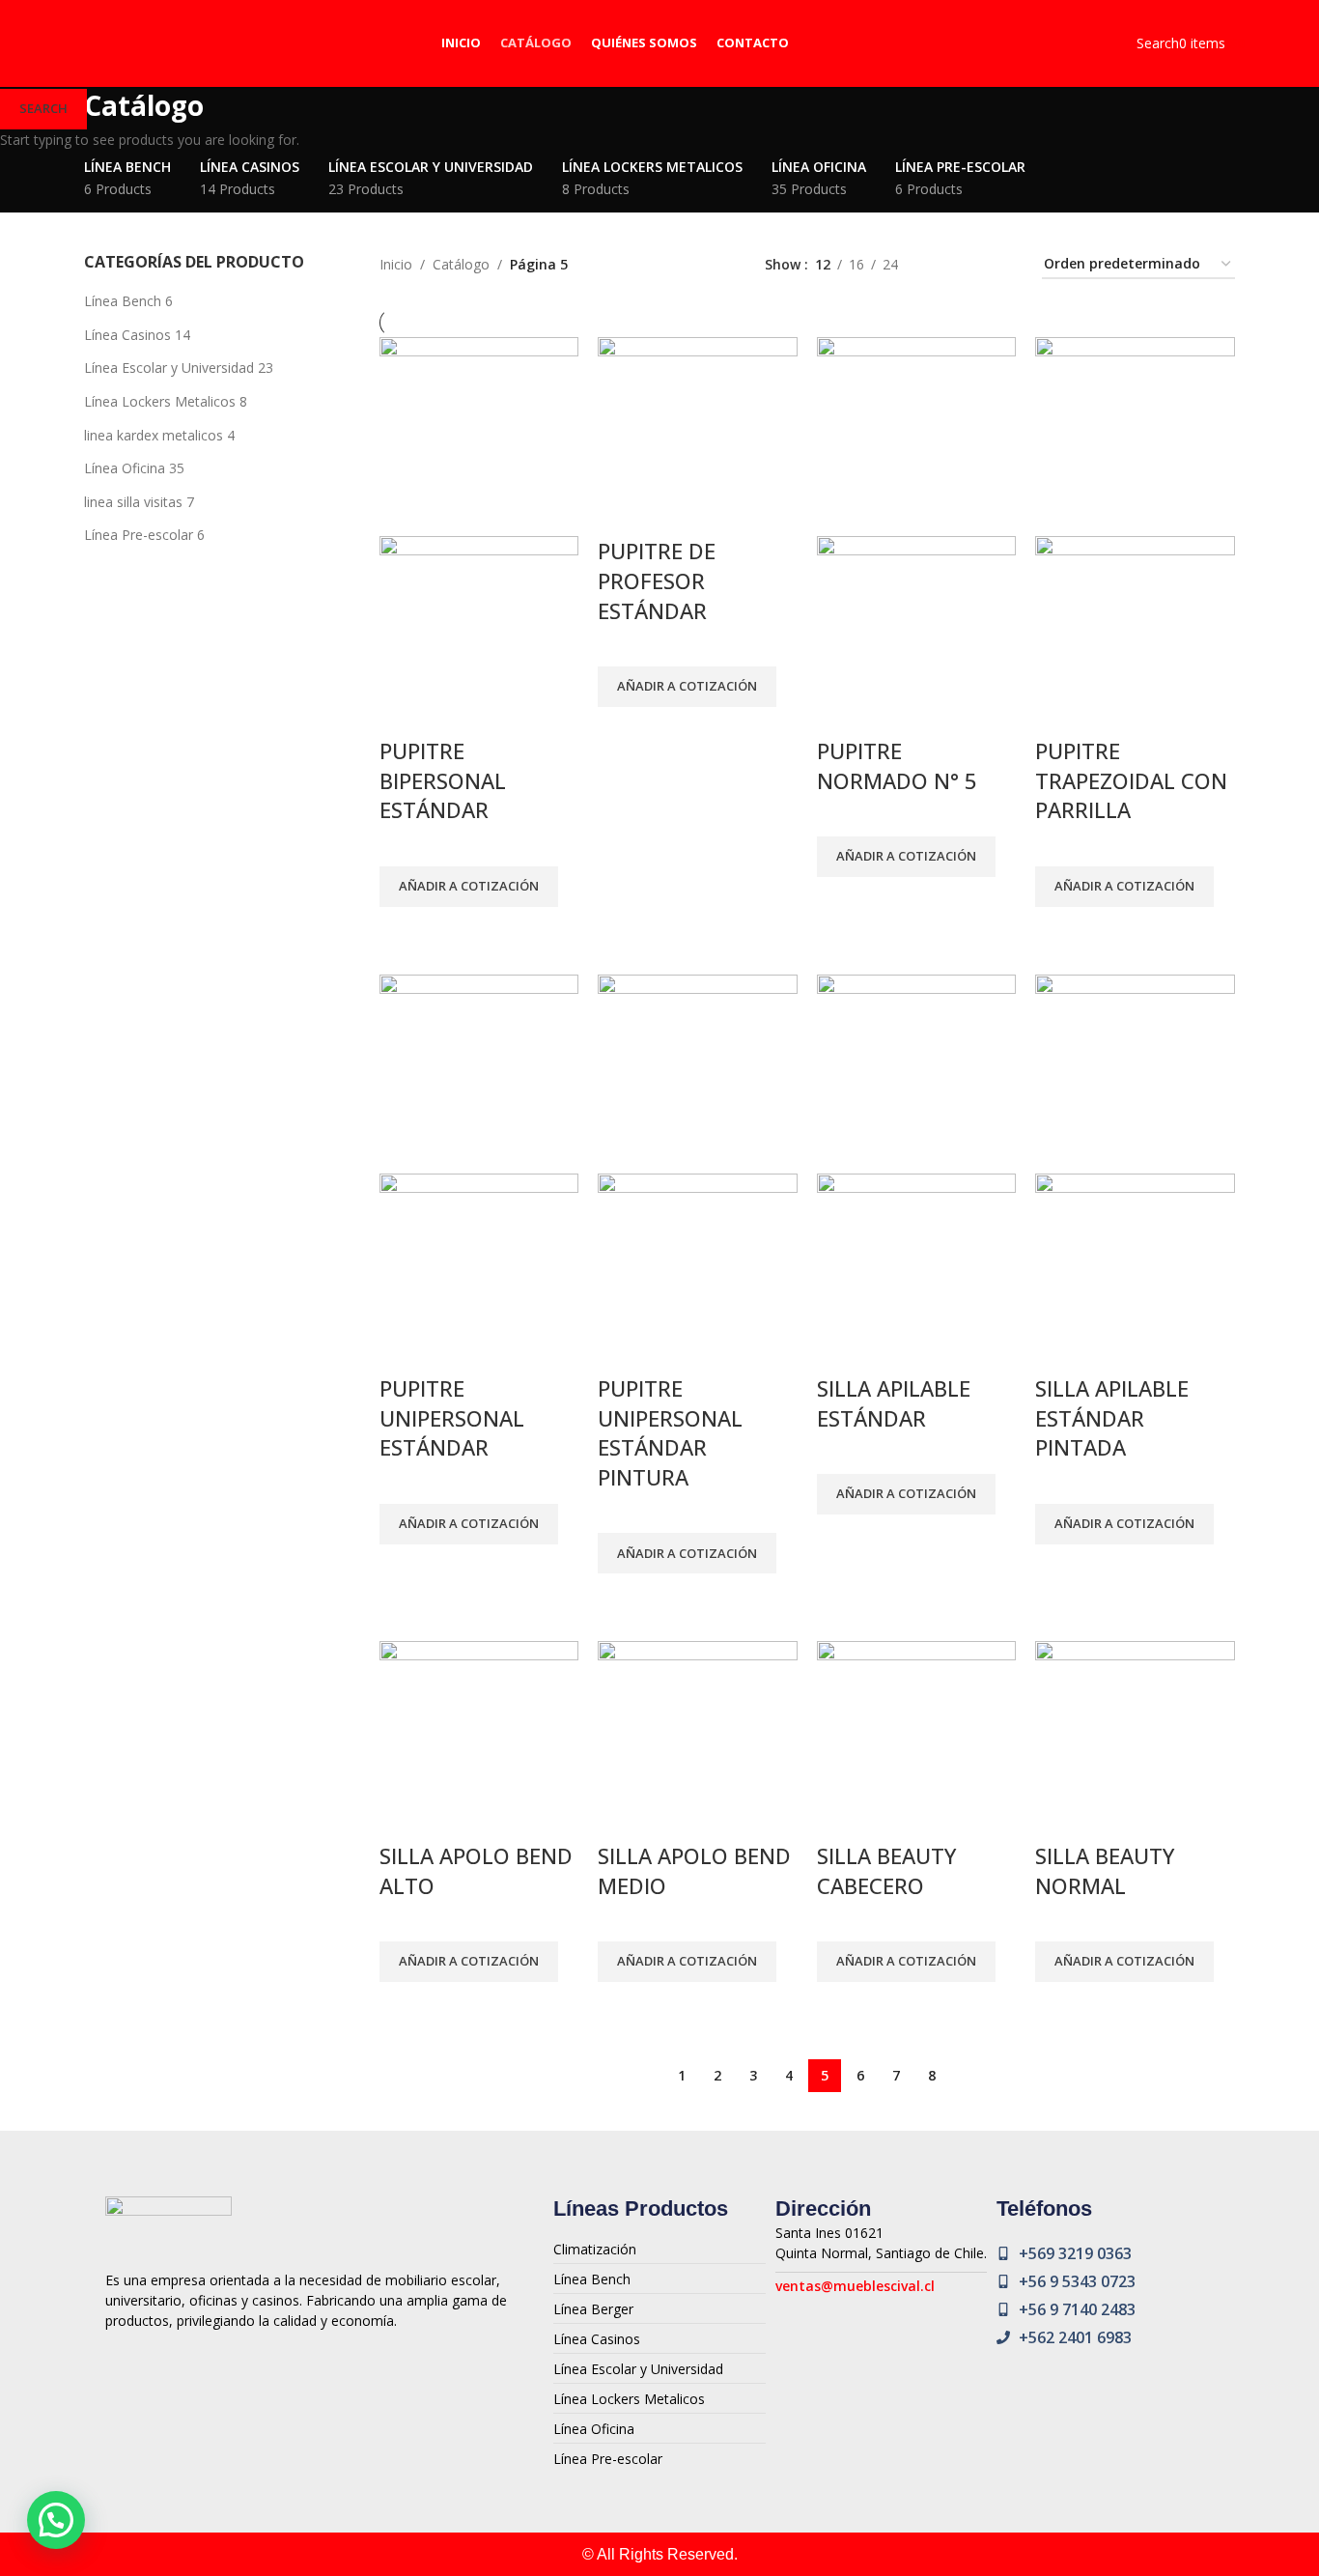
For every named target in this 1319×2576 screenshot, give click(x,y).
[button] (56, 2520)
